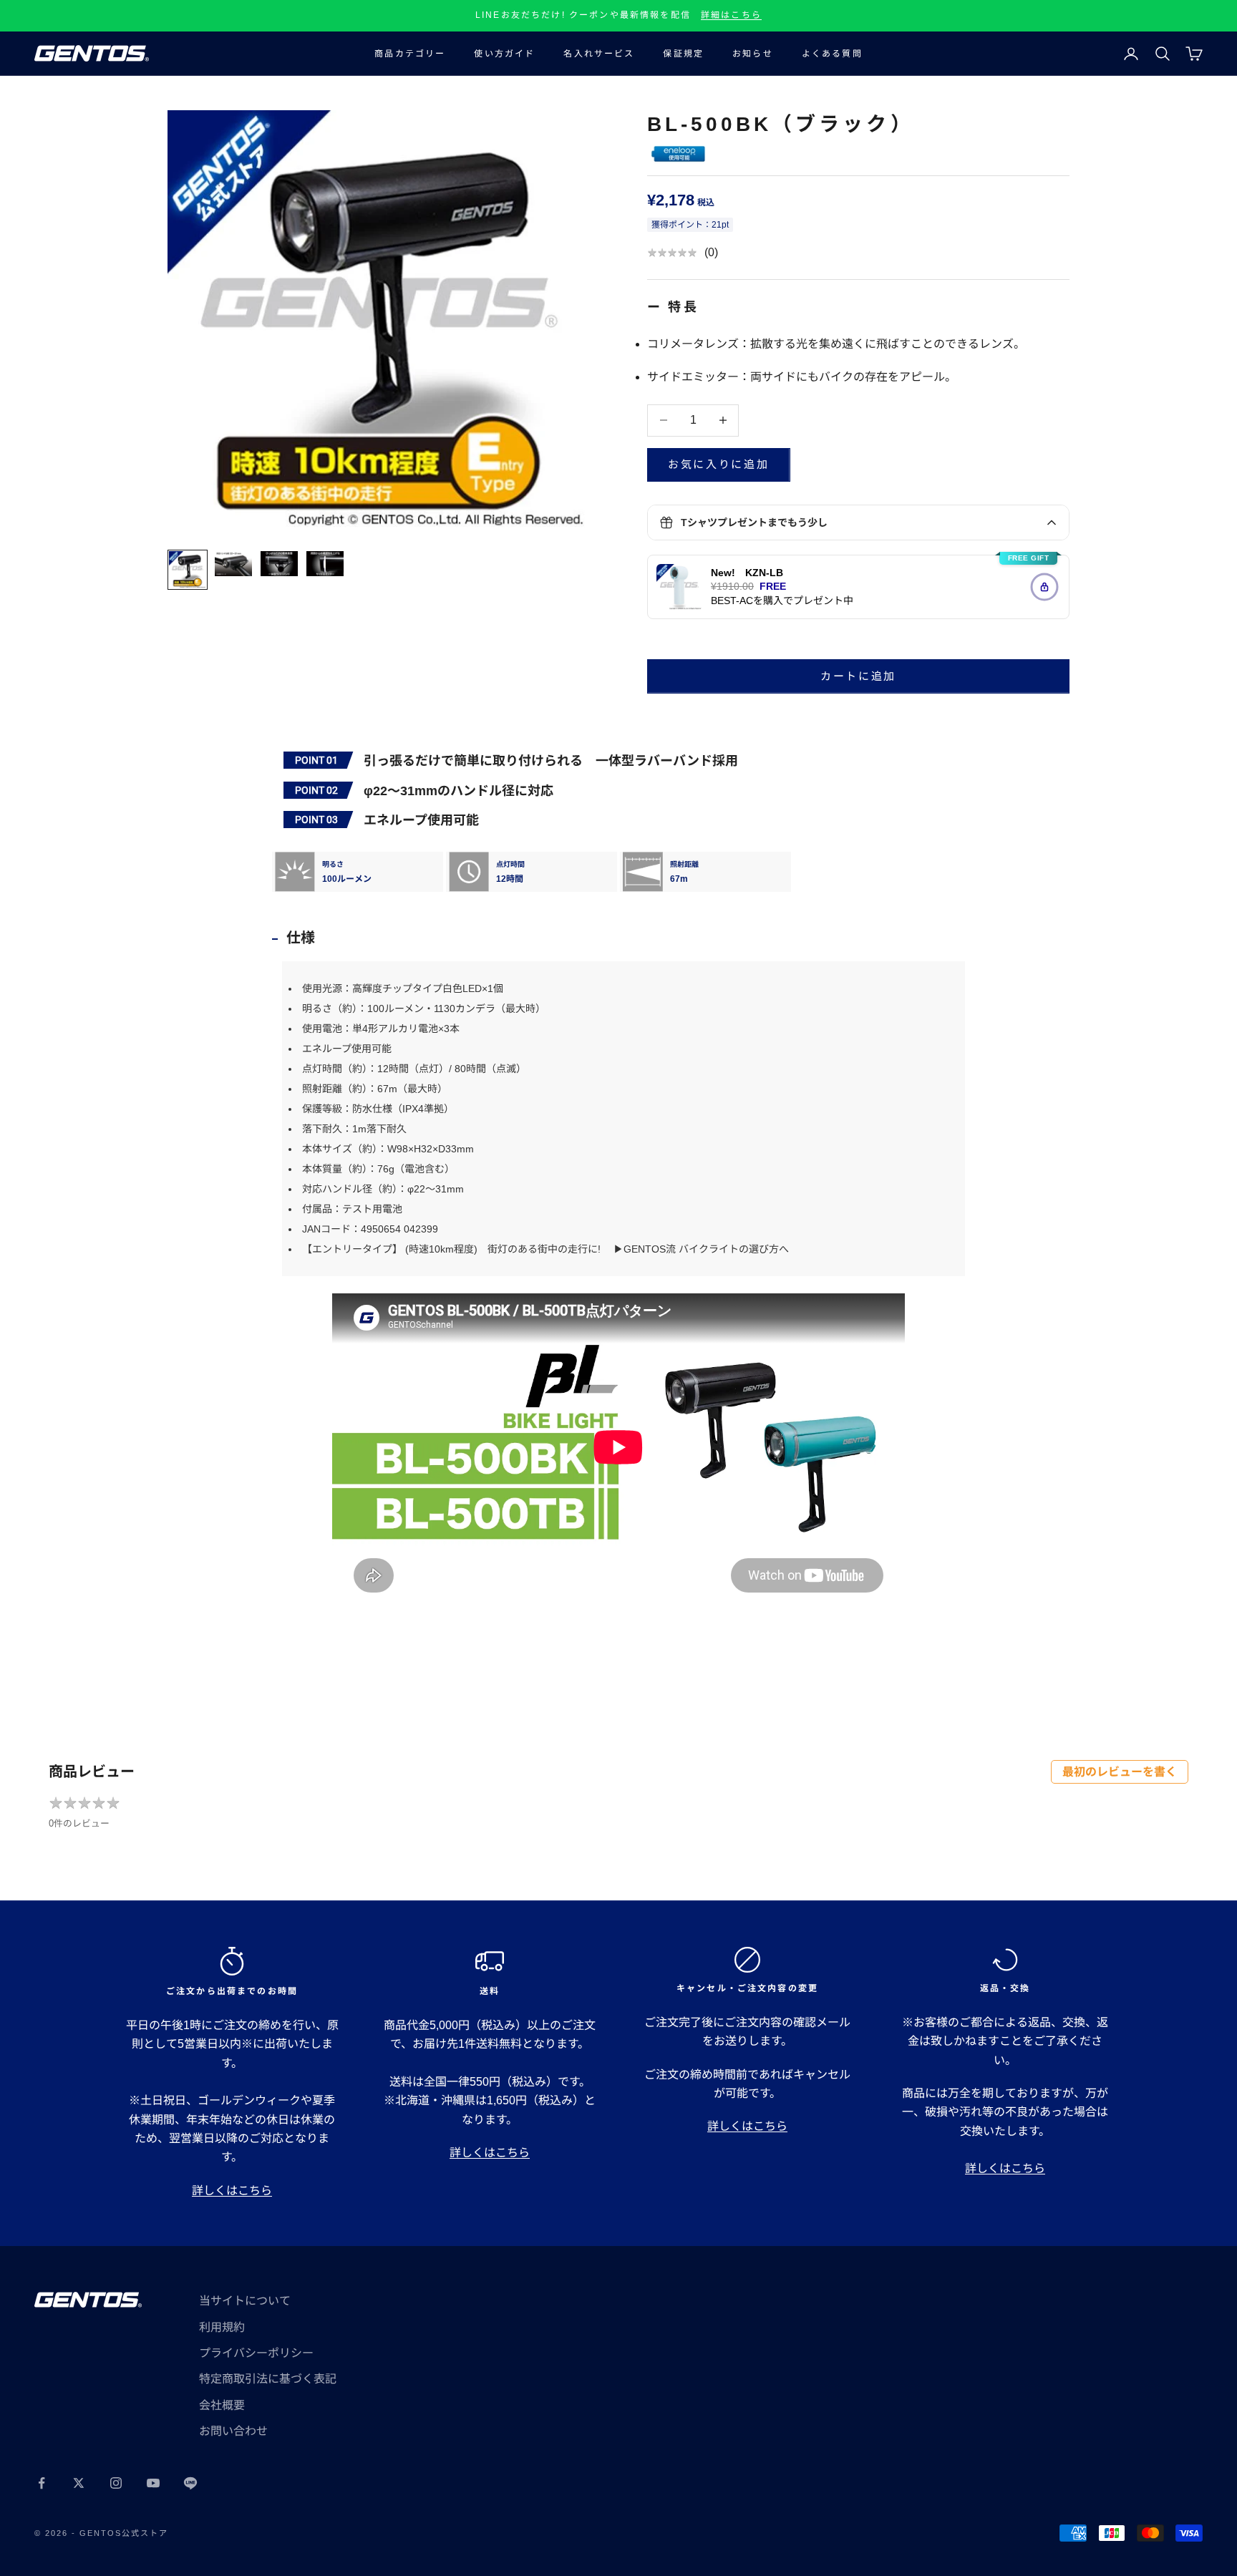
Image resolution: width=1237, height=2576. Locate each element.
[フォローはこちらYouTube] (153, 2483)
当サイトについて (245, 2301)
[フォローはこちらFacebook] (42, 2483)
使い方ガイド (504, 54)
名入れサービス (599, 54)
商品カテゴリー (410, 54)
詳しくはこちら (232, 2191)
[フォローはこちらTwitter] (79, 2483)
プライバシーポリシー (256, 2353)
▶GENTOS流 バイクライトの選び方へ (700, 1249)
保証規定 (683, 54)
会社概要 (222, 2405)
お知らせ (753, 54)
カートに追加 (858, 676)
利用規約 (222, 2327)
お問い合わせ (233, 2431)
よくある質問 (832, 54)
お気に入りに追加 (719, 464)
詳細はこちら (731, 15)
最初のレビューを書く (1120, 1772)
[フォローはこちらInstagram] (116, 2483)
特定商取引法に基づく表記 (268, 2379)
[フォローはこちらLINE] (190, 2483)
